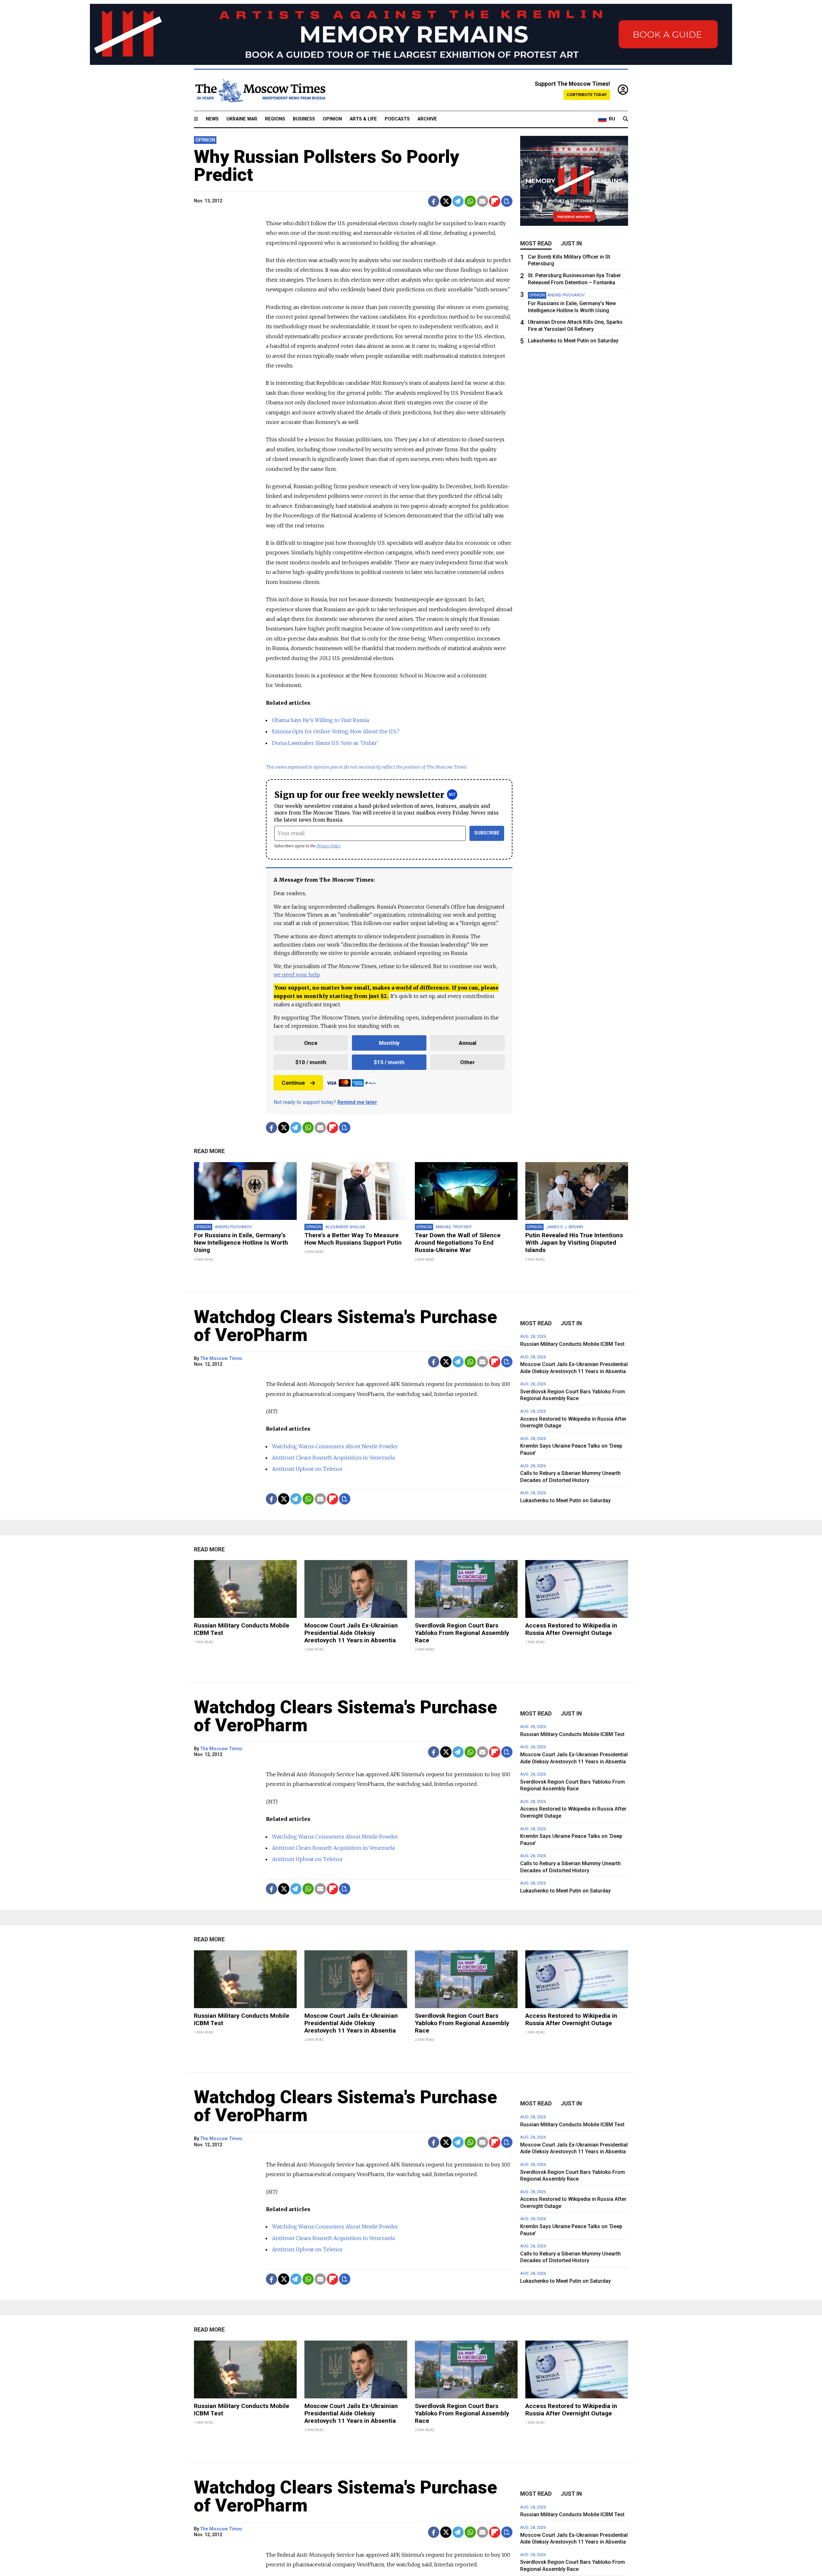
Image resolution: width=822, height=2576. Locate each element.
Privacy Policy (329, 846)
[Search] (625, 119)
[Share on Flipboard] (495, 201)
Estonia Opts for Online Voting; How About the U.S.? (336, 731)
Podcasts (397, 119)
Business (304, 119)
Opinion (332, 119)
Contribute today (587, 95)
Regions (275, 119)
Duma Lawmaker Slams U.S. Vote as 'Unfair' (325, 743)
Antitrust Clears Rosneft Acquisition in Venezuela (333, 1458)
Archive (427, 119)
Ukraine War (242, 119)
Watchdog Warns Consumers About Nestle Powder (335, 1446)
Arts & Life (363, 119)
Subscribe (487, 833)
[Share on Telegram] (458, 201)
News (212, 119)
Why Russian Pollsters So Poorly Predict (327, 166)
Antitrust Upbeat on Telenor (307, 1469)
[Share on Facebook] (434, 201)
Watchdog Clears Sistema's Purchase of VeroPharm (345, 1326)
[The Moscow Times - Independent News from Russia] (260, 90)
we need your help (297, 975)
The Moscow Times (221, 1359)
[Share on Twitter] (446, 201)
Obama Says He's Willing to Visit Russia (320, 720)
